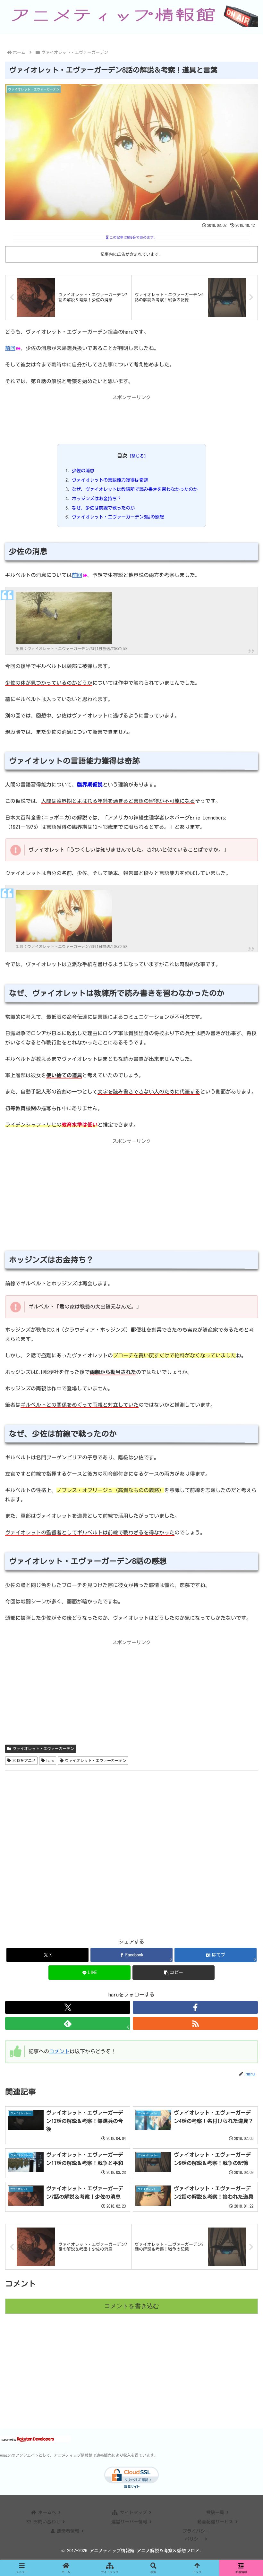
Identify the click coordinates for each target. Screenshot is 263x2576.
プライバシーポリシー (196, 2535)
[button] (174, 1973)
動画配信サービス (216, 2522)
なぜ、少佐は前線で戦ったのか (103, 508)
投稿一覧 (216, 2512)
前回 (10, 348)
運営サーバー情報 (130, 2522)
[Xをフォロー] (68, 2007)
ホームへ (47, 2512)
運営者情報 (68, 2531)
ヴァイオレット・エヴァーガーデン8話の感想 (118, 517)
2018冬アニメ (24, 1760)
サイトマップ (133, 2512)
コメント (59, 2051)
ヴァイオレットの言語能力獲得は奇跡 (110, 480)
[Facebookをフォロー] (195, 2007)
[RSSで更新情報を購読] (195, 2023)
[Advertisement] (131, 418)
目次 (122, 456)
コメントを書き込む (132, 2306)
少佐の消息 (83, 471)
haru (50, 1760)
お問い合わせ (47, 2522)
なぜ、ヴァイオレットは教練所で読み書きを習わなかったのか (135, 489)
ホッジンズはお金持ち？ (97, 498)
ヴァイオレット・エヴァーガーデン (43, 1748)
